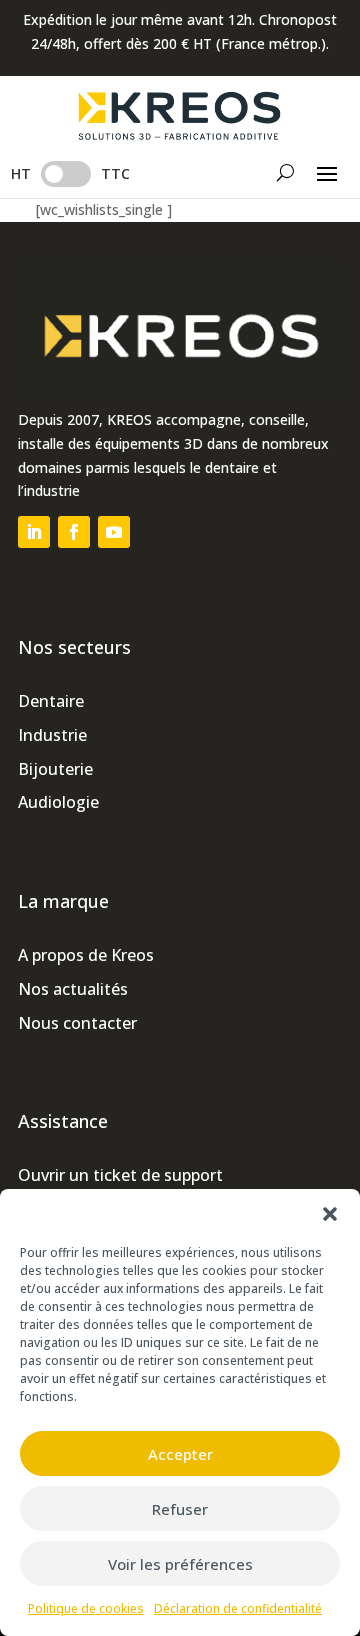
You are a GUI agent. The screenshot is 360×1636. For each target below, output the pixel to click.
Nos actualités (73, 989)
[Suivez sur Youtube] (114, 532)
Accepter (180, 1454)
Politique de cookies (86, 1608)
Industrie (52, 735)
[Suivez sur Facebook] (74, 532)
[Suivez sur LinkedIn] (34, 532)
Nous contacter (77, 1023)
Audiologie (58, 802)
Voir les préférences (180, 1564)
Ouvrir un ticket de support (120, 1175)
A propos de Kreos (86, 955)
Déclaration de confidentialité (238, 1608)
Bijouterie (55, 769)
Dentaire (51, 701)
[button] (330, 1214)
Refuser (180, 1509)
